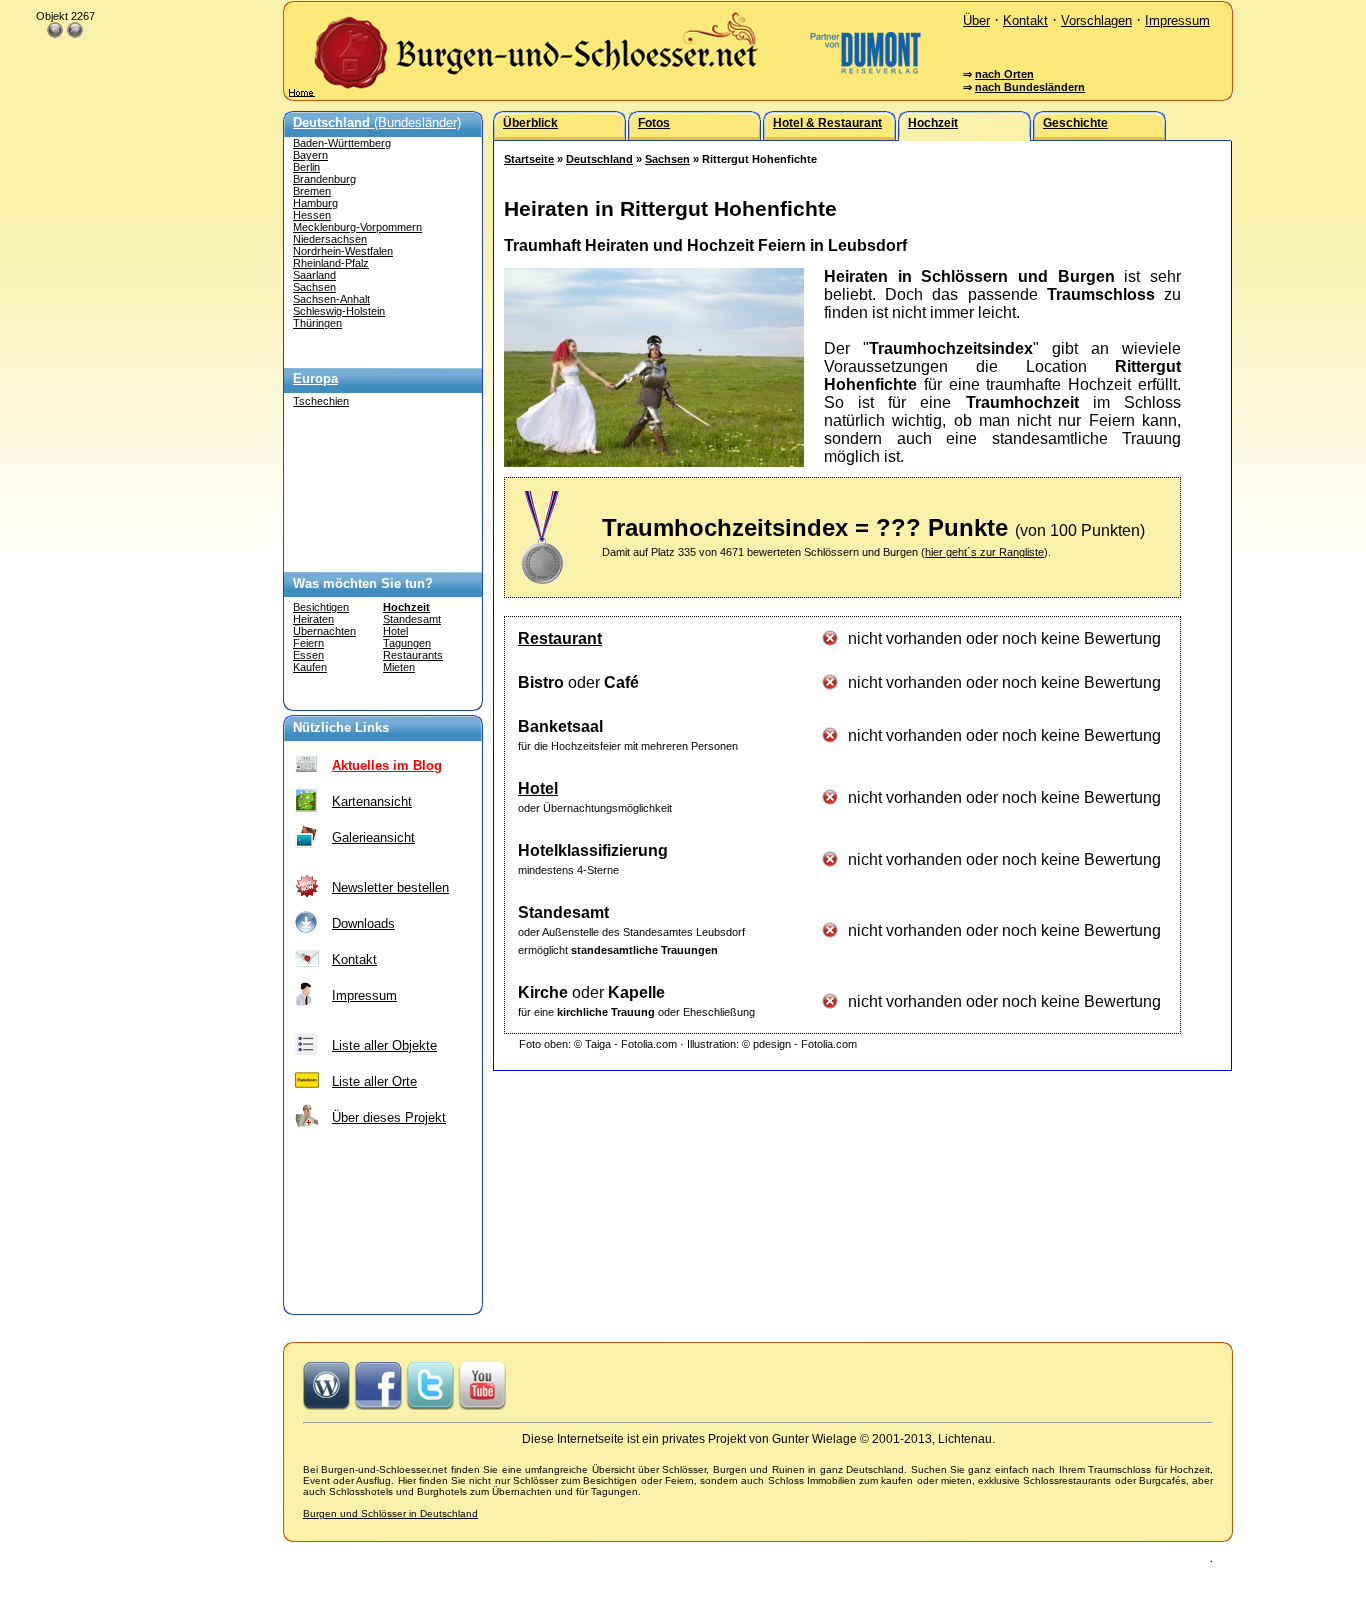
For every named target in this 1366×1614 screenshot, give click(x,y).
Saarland (314, 275)
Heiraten (313, 619)
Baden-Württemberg (342, 143)
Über (976, 20)
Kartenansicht (372, 801)
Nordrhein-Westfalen (343, 251)
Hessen (312, 215)
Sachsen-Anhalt (331, 299)
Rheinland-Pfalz (331, 263)
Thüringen (317, 323)
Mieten (399, 667)
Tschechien (321, 401)
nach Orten (1004, 74)
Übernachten (324, 631)
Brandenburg (324, 179)
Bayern (310, 155)
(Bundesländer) (377, 122)
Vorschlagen (1096, 20)
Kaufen (310, 667)
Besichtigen (321, 607)
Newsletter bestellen (390, 887)
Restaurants (413, 655)
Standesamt (412, 619)
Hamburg (315, 203)
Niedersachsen (330, 239)
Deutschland (599, 159)
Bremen (312, 191)
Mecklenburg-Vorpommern (357, 227)
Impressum (1177, 20)
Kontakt (1025, 20)
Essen (308, 655)
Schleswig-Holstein (339, 311)
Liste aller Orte (374, 1081)
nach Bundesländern (1030, 87)
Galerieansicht (373, 837)
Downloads (363, 923)
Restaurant (560, 638)
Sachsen (314, 287)
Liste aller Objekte (384, 1045)
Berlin (306, 167)
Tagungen (407, 643)
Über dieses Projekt (389, 1117)
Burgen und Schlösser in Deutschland (390, 1513)
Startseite (529, 159)
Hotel (395, 631)
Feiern (308, 643)
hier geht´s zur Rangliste (984, 552)
